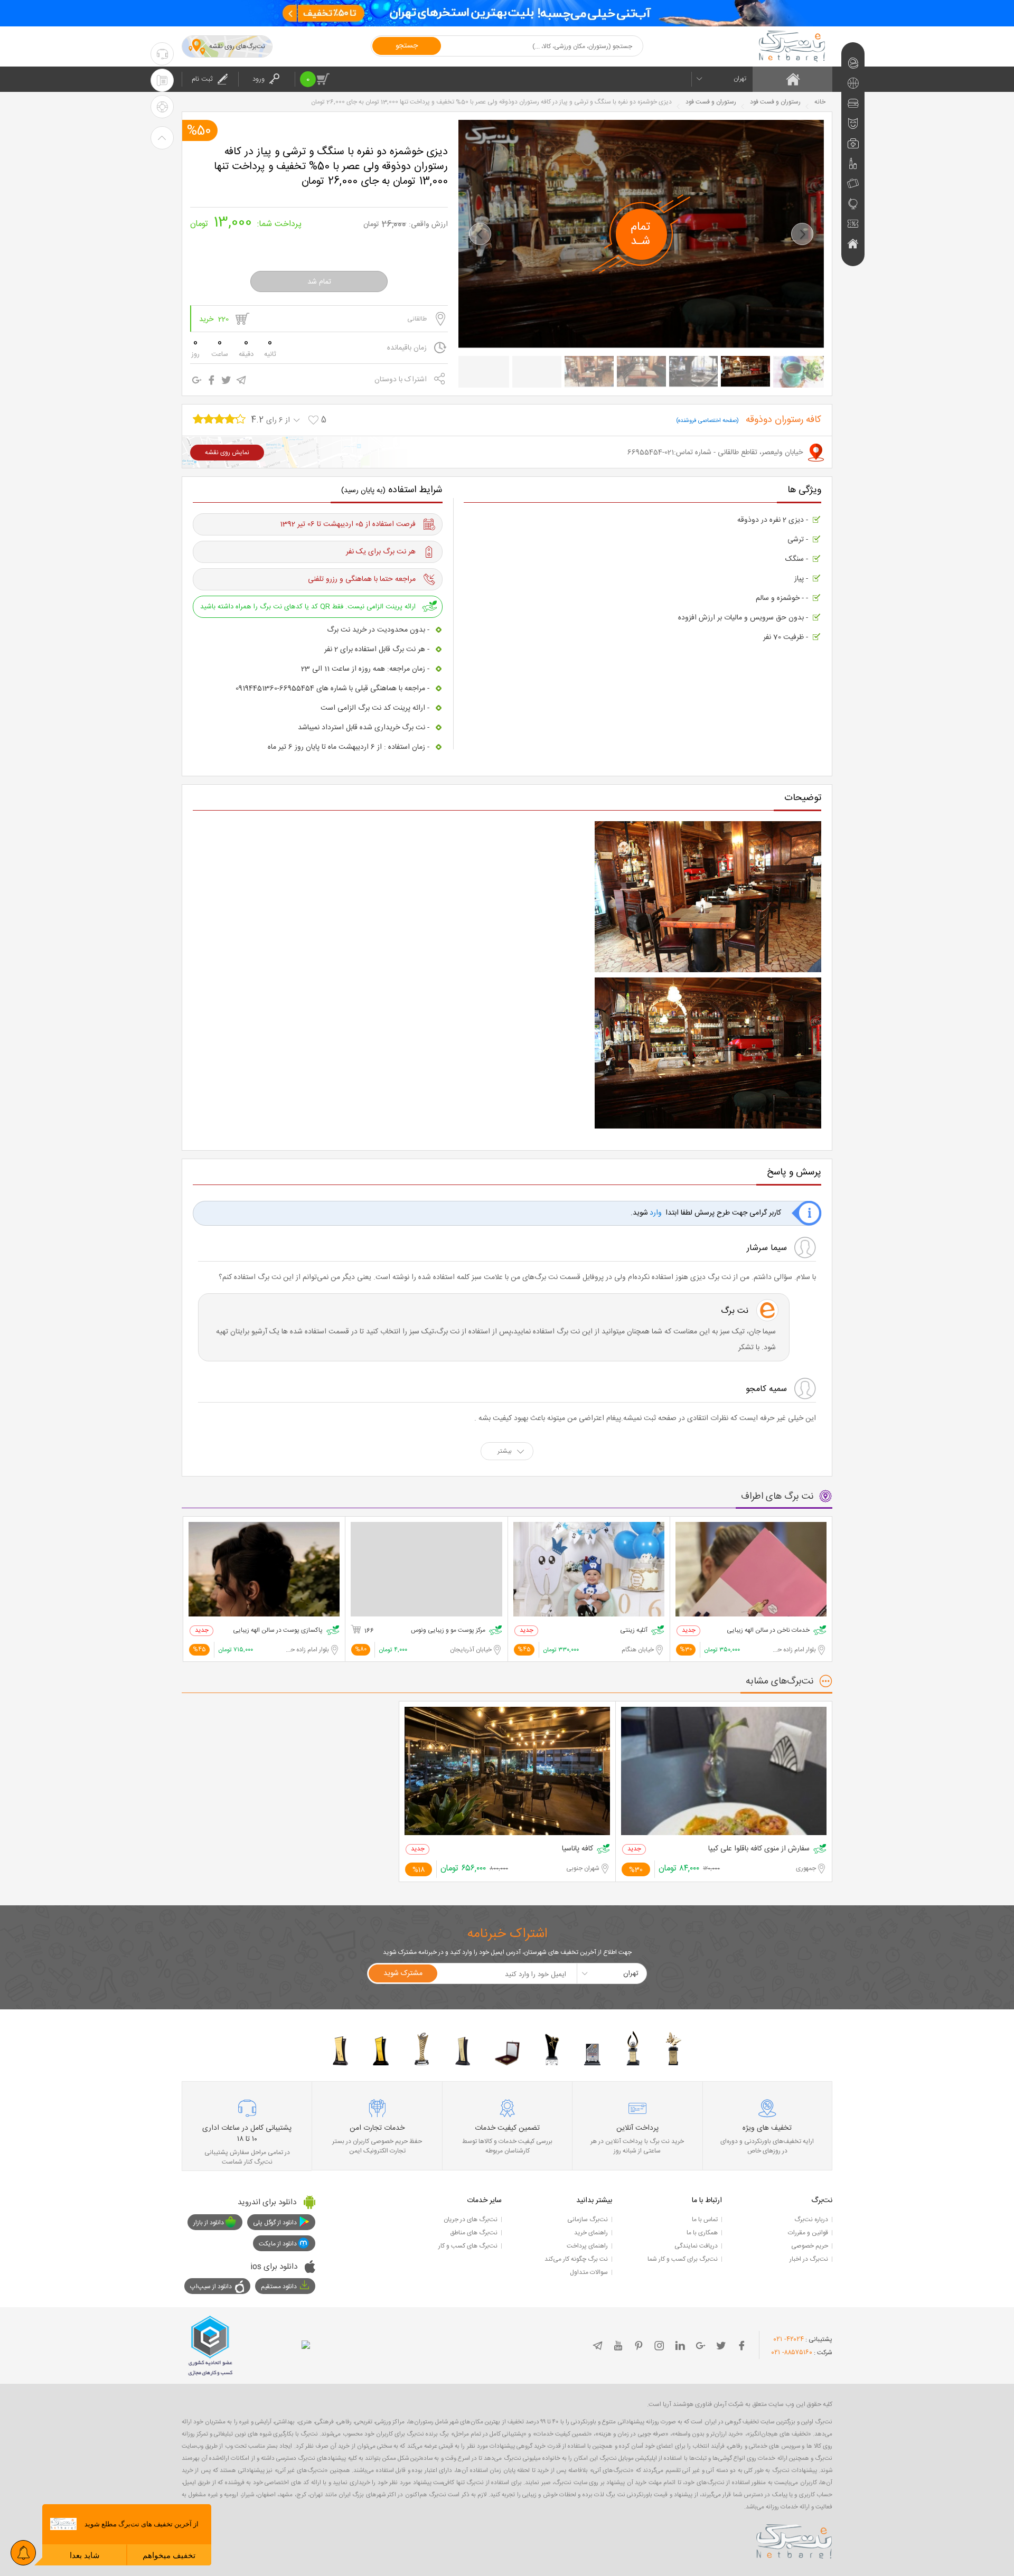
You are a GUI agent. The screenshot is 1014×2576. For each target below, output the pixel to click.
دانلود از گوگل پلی (275, 2223)
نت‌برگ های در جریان (471, 2220)
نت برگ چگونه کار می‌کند (576, 2259)
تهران (740, 79)
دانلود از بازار (209, 2223)
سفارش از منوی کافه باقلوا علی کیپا (759, 1849)
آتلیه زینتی (634, 1630)
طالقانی (417, 319)
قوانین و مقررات (808, 2233)
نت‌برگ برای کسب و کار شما (683, 2259)
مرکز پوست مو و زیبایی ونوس (448, 1630)
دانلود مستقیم (279, 2287)
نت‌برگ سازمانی (588, 2220)
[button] (480, 234)
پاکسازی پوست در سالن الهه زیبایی (278, 1630)
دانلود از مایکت (278, 2244)
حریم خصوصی (810, 2246)
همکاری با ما (702, 2233)
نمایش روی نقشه (227, 453)
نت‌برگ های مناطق (474, 2233)
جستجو (407, 46)
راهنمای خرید (591, 2233)
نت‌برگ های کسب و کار (468, 2246)
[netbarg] (794, 2540)
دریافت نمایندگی (696, 2246)
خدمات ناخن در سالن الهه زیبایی (768, 1630)
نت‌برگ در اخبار (809, 2259)
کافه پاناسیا (578, 1849)
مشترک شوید (403, 1973)
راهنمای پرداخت (587, 2246)
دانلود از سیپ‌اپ (211, 2287)
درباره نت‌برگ (811, 2220)
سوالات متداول (589, 2272)
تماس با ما (705, 2220)
